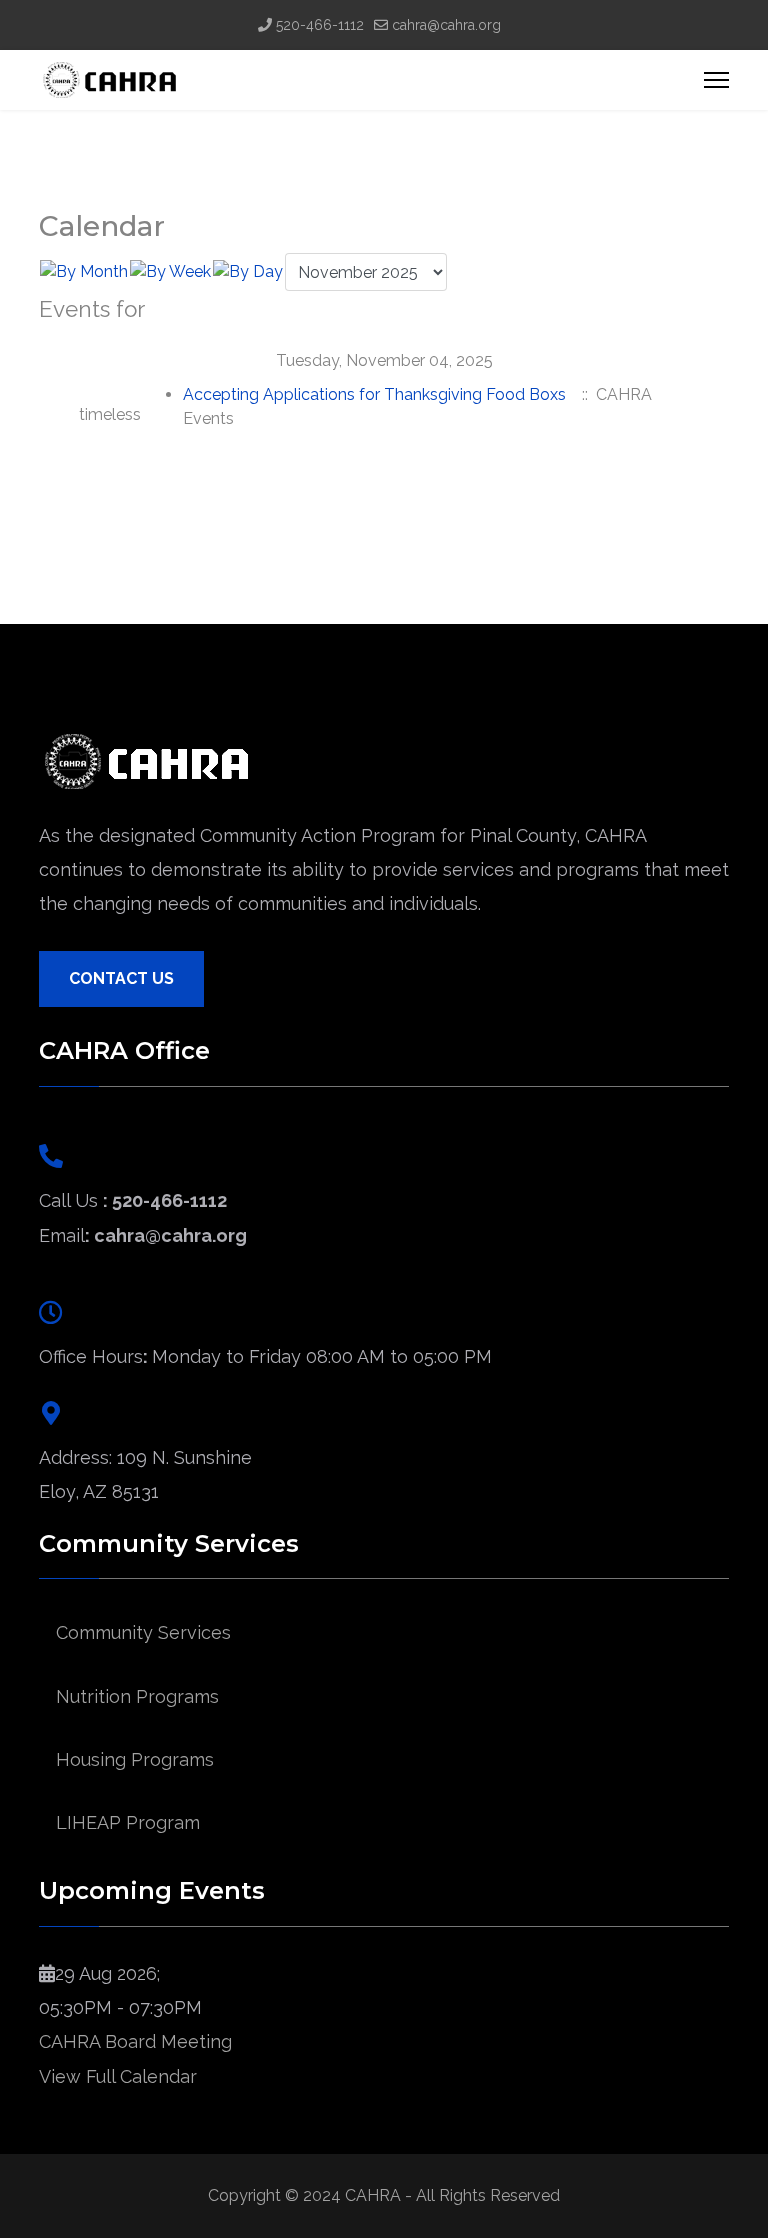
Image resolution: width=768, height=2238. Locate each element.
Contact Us (121, 978)
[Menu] (716, 80)
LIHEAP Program (128, 1822)
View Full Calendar (118, 2076)
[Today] (248, 272)
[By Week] (170, 272)
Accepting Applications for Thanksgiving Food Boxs (374, 394)
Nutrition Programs (137, 1696)
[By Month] (84, 272)
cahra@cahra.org (446, 25)
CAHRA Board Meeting (135, 2041)
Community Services (143, 1632)
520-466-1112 (320, 25)
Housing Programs (135, 1759)
